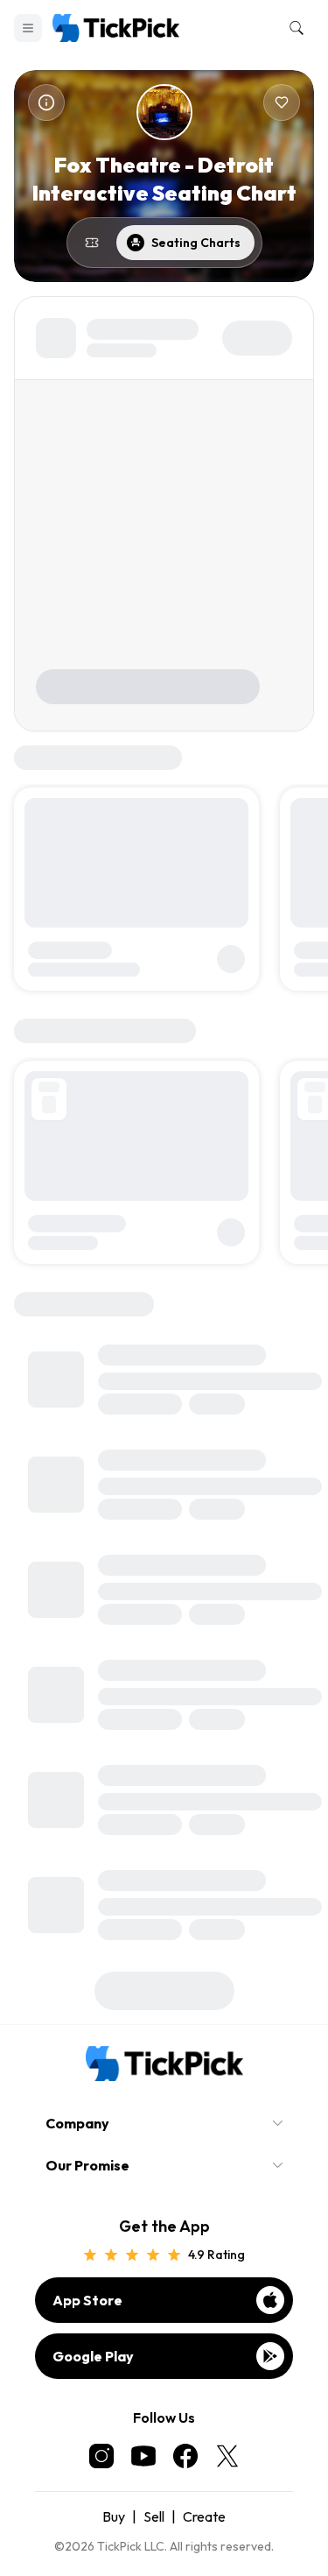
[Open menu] (28, 28)
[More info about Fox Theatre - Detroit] (46, 102)
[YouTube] (143, 2456)
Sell (154, 2516)
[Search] (293, 28)
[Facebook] (185, 2456)
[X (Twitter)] (227, 2456)
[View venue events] (92, 243)
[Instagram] (101, 2456)
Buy (114, 2516)
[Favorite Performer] (282, 102)
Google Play (93, 2356)
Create (204, 2516)
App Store (87, 2300)
